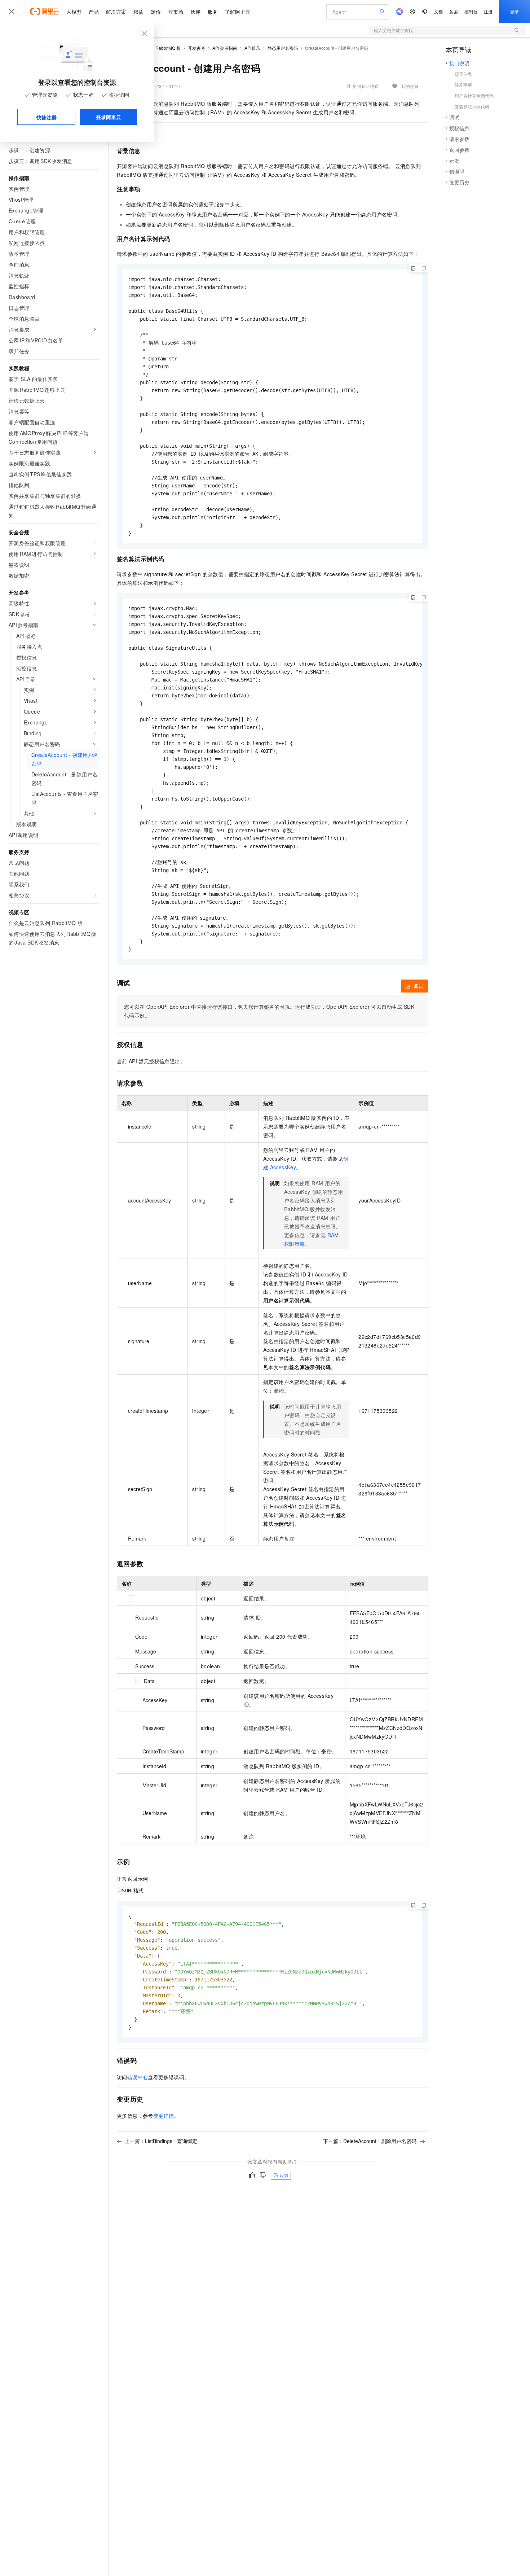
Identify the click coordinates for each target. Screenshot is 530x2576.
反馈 (284, 2175)
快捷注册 (47, 117)
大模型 (74, 12)
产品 (94, 12)
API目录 (253, 48)
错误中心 (138, 2077)
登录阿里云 (109, 117)
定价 (156, 12)
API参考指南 (225, 48)
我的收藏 (410, 86)
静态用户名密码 (283, 48)
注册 (488, 11)
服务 (213, 12)
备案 (454, 11)
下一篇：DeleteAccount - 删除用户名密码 (370, 2141)
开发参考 (196, 48)
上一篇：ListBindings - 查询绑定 (161, 2141)
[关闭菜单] (12, 12)
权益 (138, 12)
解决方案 (116, 12)
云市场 (176, 12)
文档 (438, 11)
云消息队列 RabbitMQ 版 (157, 48)
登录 (514, 11)
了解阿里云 (238, 12)
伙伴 (195, 12)
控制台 (471, 11)
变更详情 (164, 2116)
